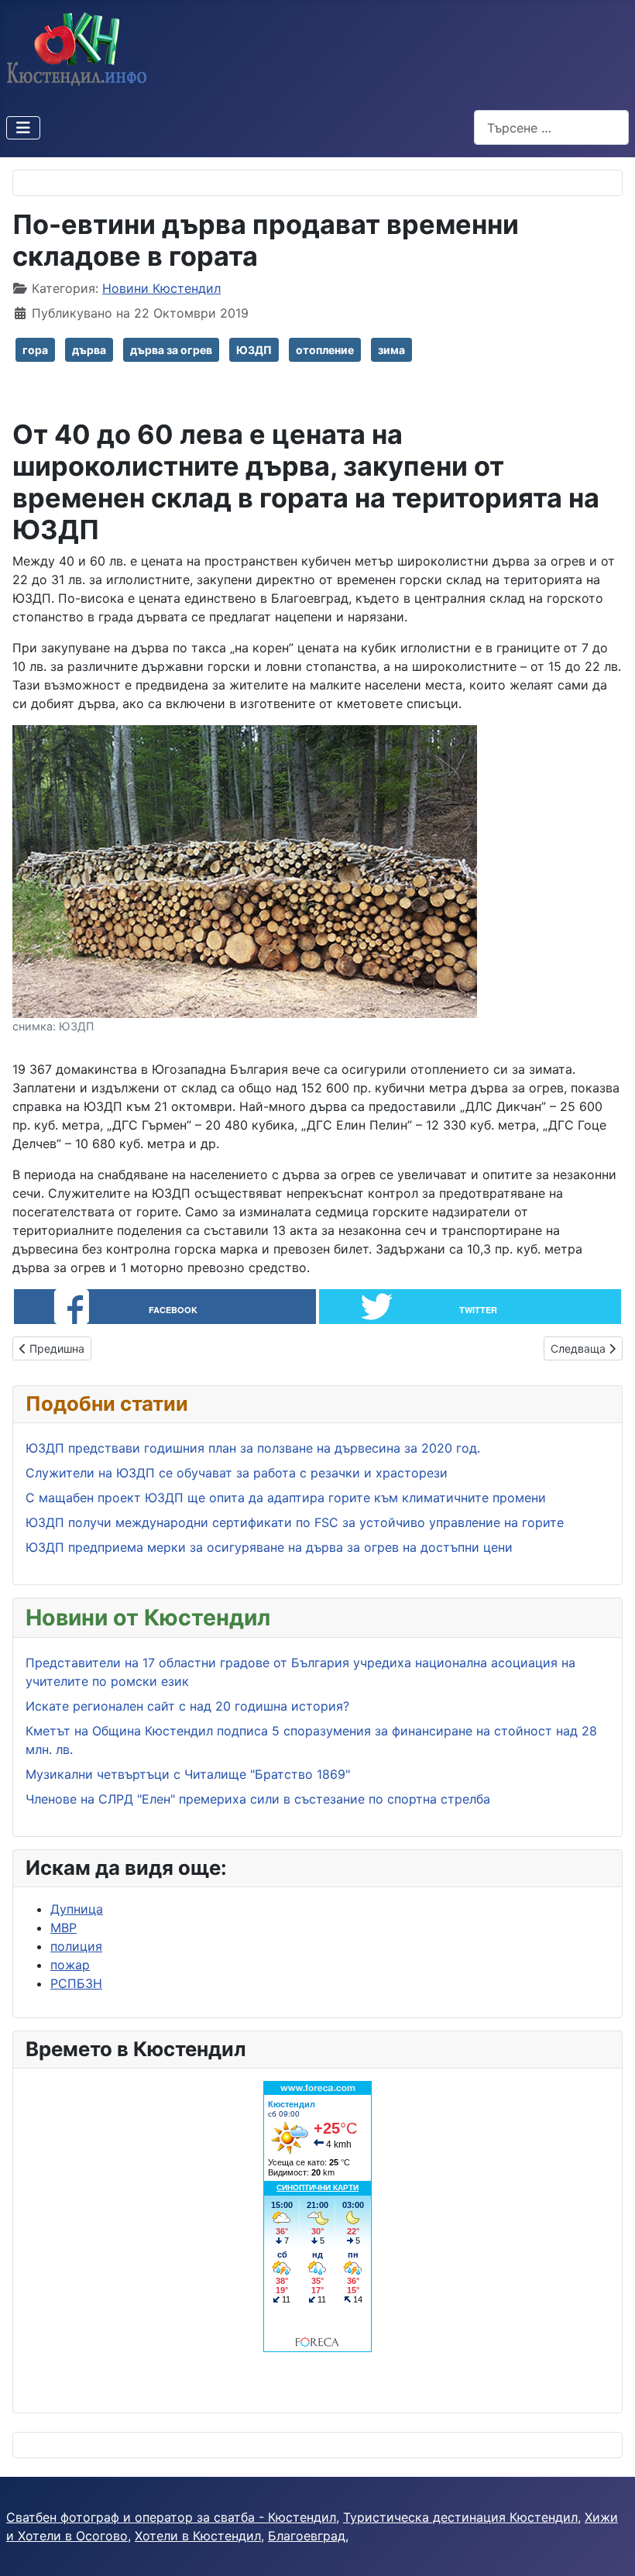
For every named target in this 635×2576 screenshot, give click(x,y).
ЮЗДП (254, 350)
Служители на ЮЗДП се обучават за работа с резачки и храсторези (237, 1473)
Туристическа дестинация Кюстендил (460, 2517)
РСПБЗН (76, 1983)
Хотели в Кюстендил (198, 2536)
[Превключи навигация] (23, 128)
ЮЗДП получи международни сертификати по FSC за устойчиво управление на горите (295, 1522)
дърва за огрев (171, 350)
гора (35, 350)
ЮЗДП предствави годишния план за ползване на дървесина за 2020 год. (253, 1448)
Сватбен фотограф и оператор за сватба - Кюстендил (171, 2517)
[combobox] (551, 127)
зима (391, 350)
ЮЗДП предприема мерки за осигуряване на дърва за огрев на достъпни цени (269, 1547)
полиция (76, 1946)
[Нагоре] (608, 2547)
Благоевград (307, 2536)
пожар (70, 1965)
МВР (63, 1928)
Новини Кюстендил (161, 288)
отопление (325, 350)
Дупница (77, 1909)
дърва (89, 350)
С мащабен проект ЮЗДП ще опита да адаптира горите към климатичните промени (286, 1498)
